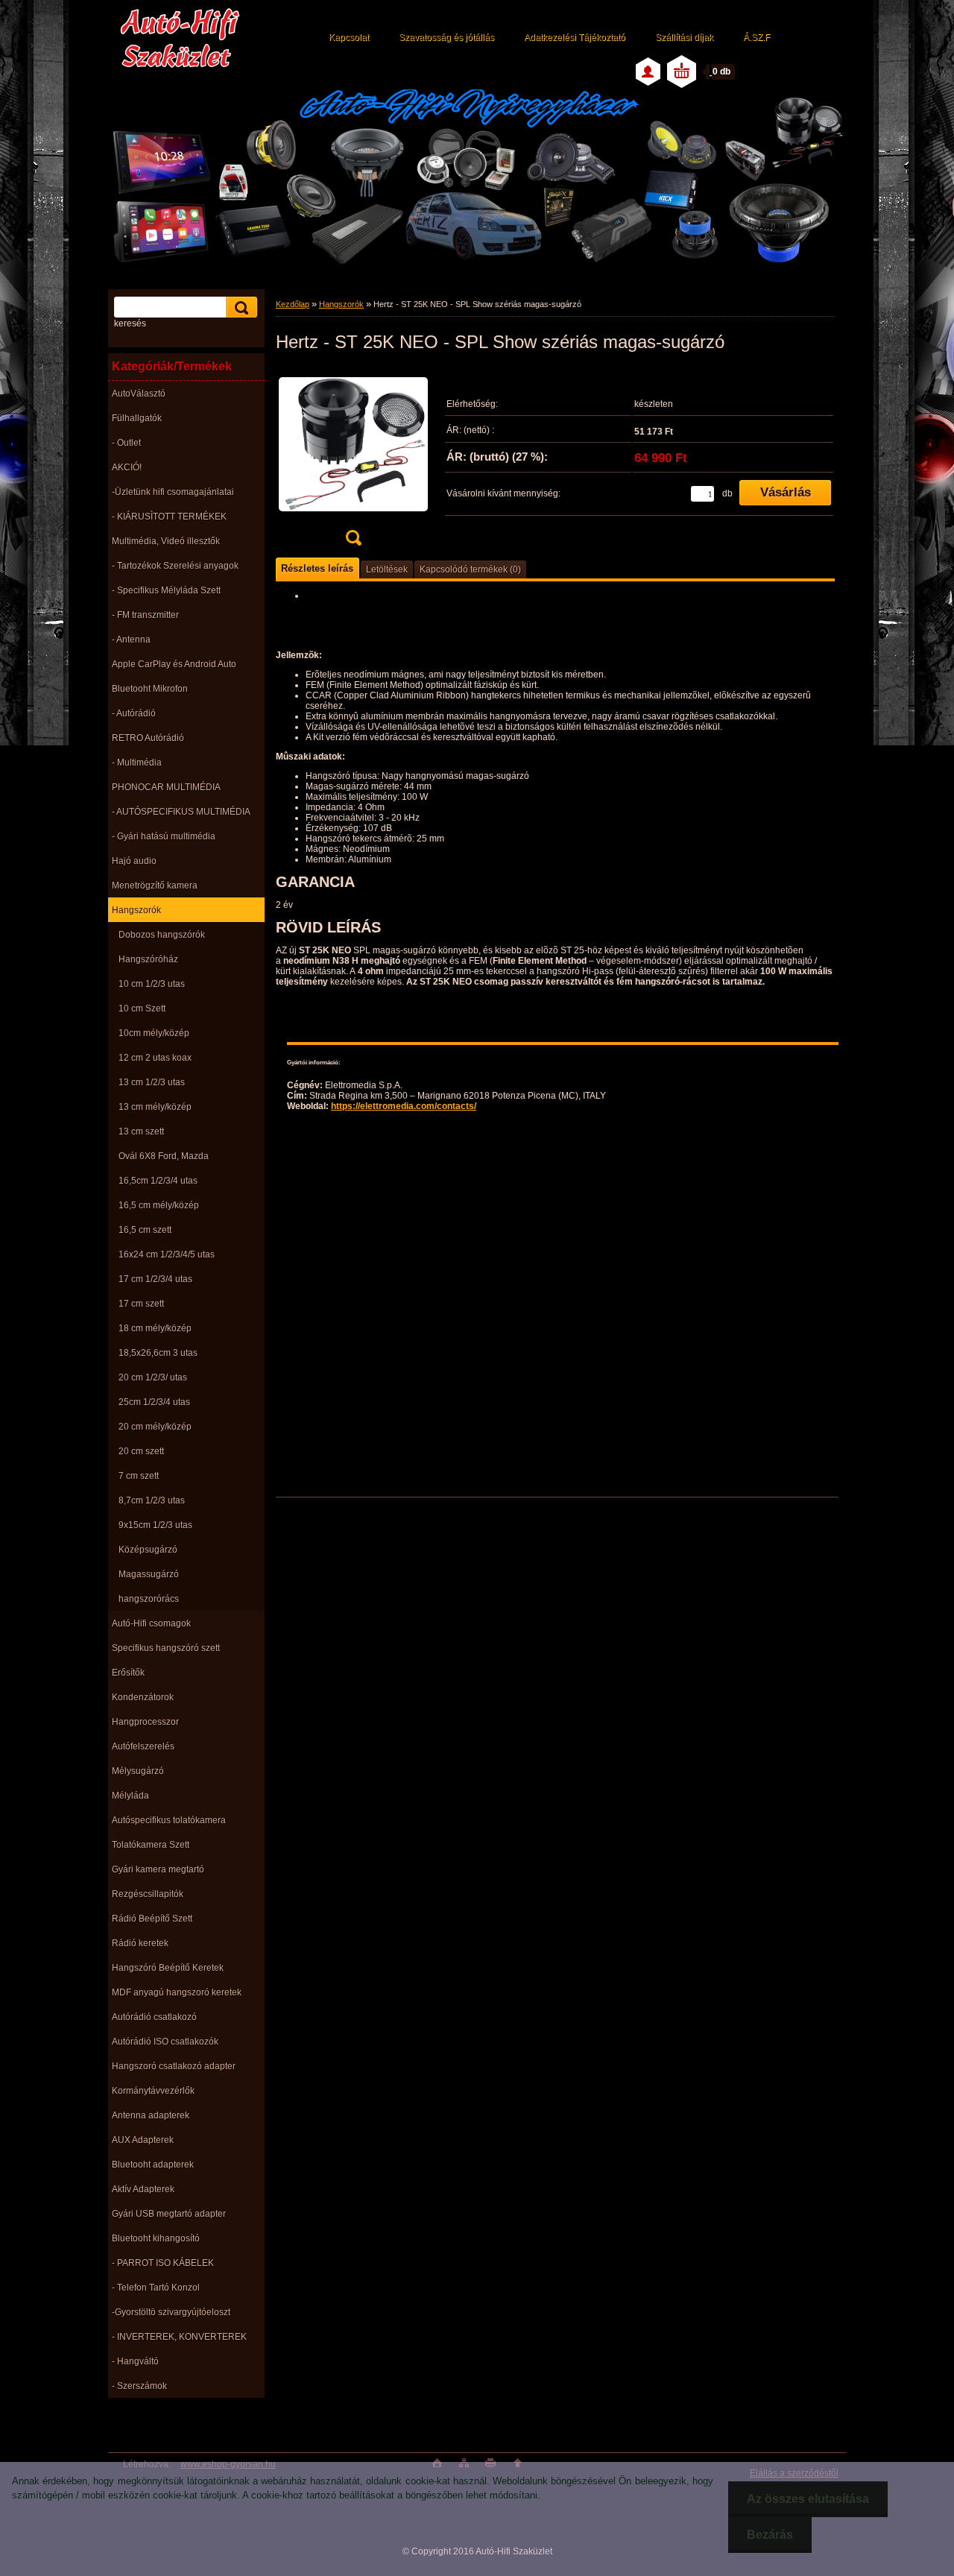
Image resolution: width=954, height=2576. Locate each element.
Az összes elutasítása (808, 2499)
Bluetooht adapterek (153, 2165)
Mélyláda (130, 1796)
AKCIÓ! (127, 467)
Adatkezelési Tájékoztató (575, 37)
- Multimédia (137, 763)
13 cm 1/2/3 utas (152, 1082)
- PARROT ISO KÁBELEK (163, 2263)
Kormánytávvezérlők (153, 2091)
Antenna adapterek (151, 2115)
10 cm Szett (142, 1008)
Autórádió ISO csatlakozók (165, 2042)
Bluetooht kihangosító (156, 2238)
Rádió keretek (140, 1943)
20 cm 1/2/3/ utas (153, 1377)
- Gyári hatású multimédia (164, 836)
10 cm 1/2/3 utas (152, 984)
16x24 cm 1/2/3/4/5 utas (167, 1254)
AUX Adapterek (143, 2140)
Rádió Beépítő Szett (152, 1919)
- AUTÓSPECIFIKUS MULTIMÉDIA (181, 812)
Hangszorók (136, 910)
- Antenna (131, 640)
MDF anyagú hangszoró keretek (177, 1992)
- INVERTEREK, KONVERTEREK (179, 2337)
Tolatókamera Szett (151, 1845)
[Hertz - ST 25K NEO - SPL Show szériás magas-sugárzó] (353, 461)
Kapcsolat (349, 37)
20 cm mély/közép (155, 1427)
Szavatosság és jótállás (446, 37)
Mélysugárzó (138, 1771)
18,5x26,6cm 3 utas (158, 1353)
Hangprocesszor (145, 1722)
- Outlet (126, 443)
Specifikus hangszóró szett (166, 1648)
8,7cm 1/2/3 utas (152, 1500)
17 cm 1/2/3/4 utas (155, 1279)
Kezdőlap (293, 304)
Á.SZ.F (756, 37)
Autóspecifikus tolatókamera (169, 1820)
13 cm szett (141, 1131)
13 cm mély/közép (155, 1107)
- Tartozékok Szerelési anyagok (175, 566)
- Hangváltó (135, 2361)
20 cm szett (141, 1451)
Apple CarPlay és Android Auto (174, 664)
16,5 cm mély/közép (159, 1205)
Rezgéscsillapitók (148, 1894)
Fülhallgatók (137, 418)
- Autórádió (134, 713)
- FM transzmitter (145, 615)
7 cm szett (139, 1476)
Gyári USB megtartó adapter (169, 2214)
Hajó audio (134, 861)
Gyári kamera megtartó (158, 1869)
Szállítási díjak (684, 37)
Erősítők (128, 1673)
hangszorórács (149, 1599)
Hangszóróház (148, 959)
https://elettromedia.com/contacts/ (404, 1106)
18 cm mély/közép (155, 1328)
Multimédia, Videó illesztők (166, 541)
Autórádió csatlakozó (154, 2017)
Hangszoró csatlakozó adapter (174, 2066)
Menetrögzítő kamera (155, 885)
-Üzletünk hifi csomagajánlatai (173, 492)
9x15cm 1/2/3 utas (155, 1525)
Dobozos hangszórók (162, 935)
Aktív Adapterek (143, 2189)
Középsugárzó (148, 1550)
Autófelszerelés (143, 1746)
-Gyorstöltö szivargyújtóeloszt (171, 2312)
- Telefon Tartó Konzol (156, 2288)
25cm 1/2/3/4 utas (154, 1402)
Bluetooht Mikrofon (150, 689)
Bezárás (770, 2535)
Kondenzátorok (143, 1697)
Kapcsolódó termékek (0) (470, 569)
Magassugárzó (149, 1574)
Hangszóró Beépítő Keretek (168, 1968)
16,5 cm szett (145, 1230)
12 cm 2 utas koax (155, 1058)
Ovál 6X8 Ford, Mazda (164, 1156)
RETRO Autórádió (148, 738)
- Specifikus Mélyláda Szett (166, 590)
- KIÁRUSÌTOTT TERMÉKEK (169, 517)
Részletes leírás (317, 568)
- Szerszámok (139, 2386)
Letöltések (387, 569)
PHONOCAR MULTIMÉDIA (166, 787)
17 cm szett (141, 1304)
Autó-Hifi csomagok (151, 1623)
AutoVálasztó (139, 394)
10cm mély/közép (154, 1033)
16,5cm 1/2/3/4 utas (158, 1181)
